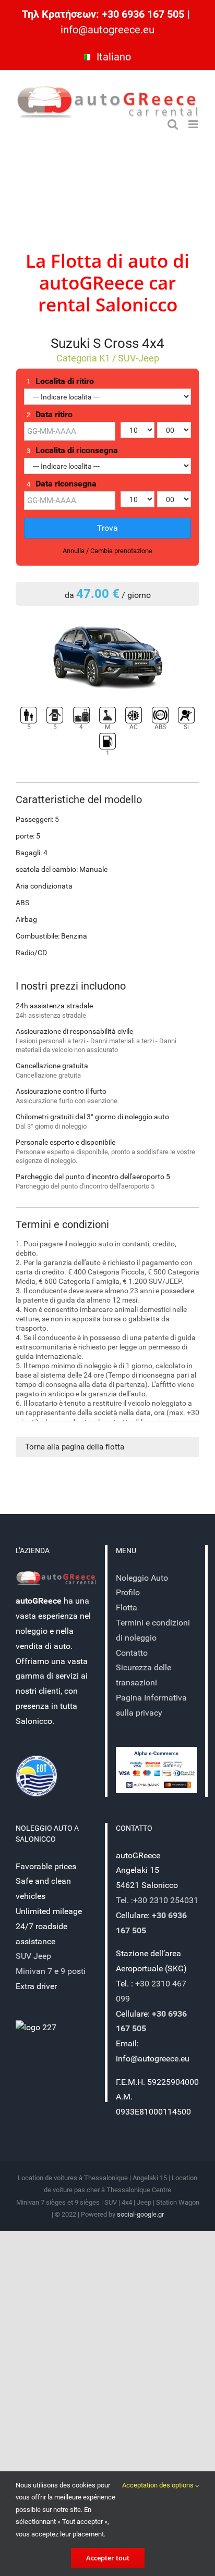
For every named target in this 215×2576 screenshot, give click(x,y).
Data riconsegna (62, 484)
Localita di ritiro (60, 381)
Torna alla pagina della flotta (75, 1447)
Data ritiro (50, 415)
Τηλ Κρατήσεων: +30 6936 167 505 (103, 14)
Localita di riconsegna (72, 451)
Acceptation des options (159, 2485)
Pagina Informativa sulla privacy (151, 1705)
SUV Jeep (33, 1956)
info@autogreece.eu (107, 30)
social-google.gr (140, 2214)
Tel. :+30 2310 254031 (157, 1900)
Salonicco (136, 304)
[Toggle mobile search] (173, 124)
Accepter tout (108, 2558)
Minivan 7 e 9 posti (51, 1971)
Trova (107, 528)
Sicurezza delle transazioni (144, 1675)
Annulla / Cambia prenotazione (107, 551)
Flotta (76, 261)
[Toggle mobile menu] (194, 124)
